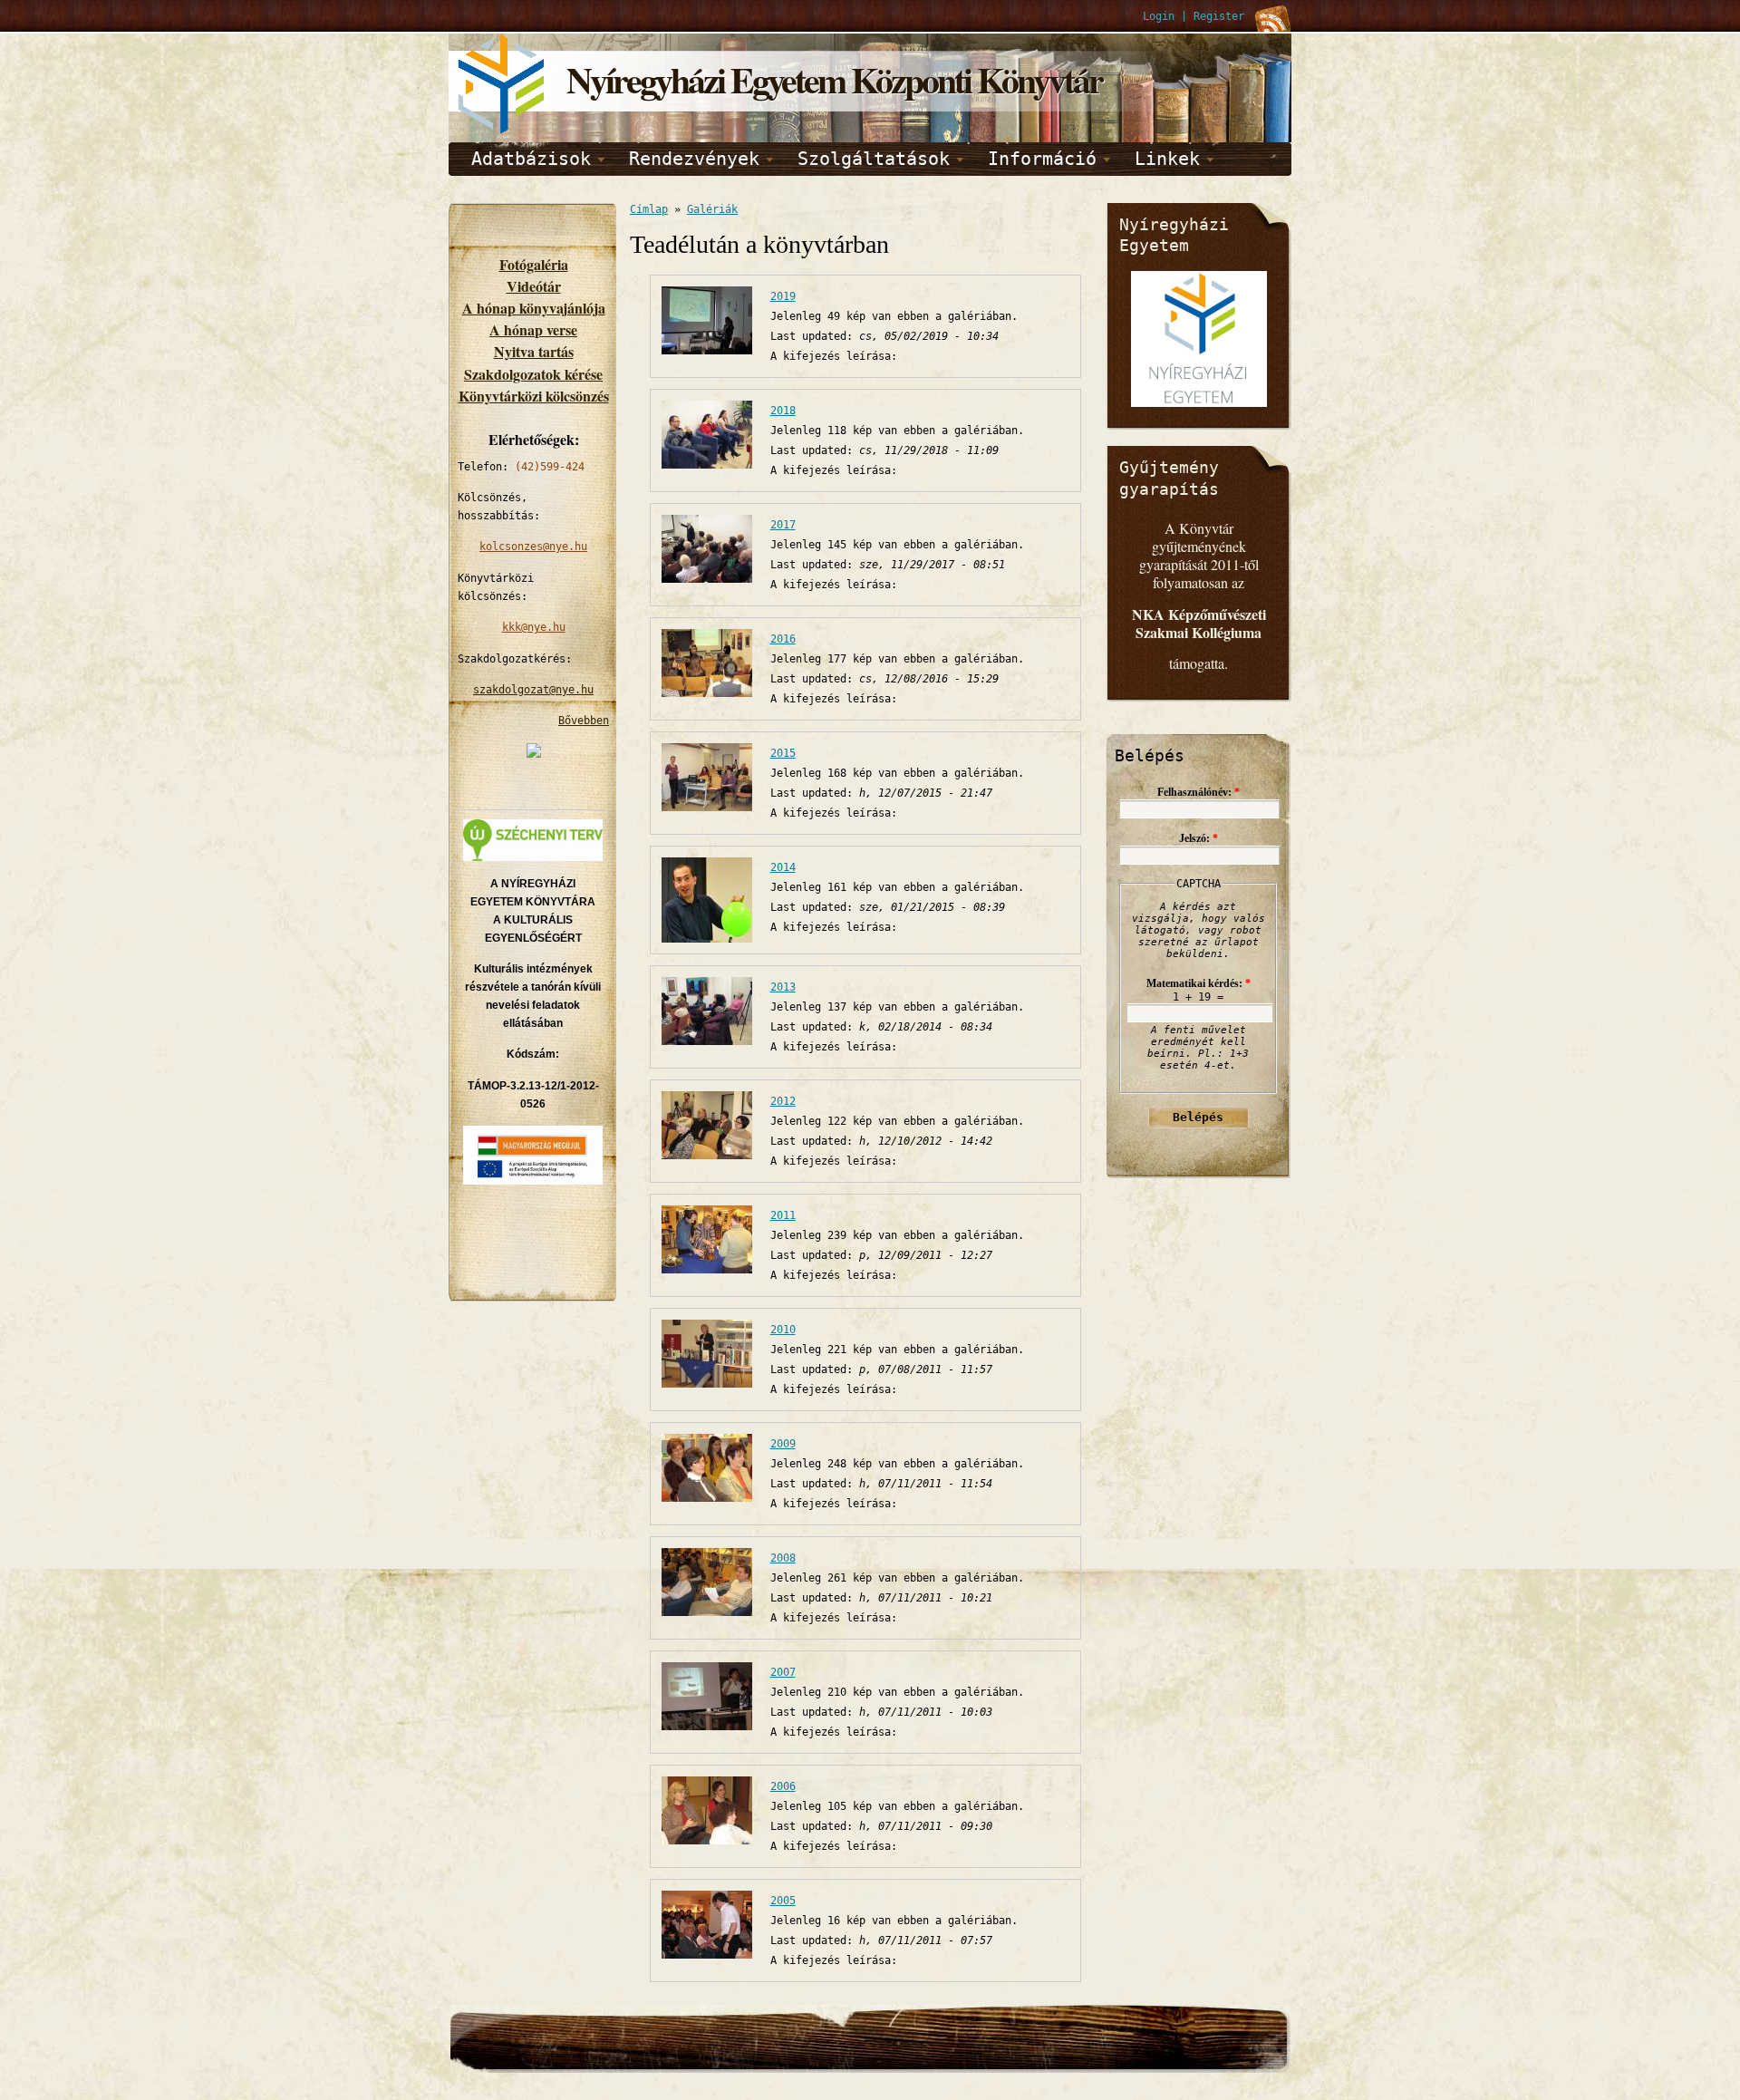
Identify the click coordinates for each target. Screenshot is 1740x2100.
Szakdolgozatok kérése (533, 374)
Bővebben (584, 721)
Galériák (712, 209)
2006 (783, 1786)
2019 (783, 296)
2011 (783, 1215)
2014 (783, 867)
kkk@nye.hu (534, 627)
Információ (1042, 159)
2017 (783, 525)
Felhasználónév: (1199, 792)
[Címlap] (503, 131)
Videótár (534, 286)
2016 (783, 639)
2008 (783, 1558)
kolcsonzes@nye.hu (533, 547)
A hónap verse (533, 329)
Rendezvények (694, 159)
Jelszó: (1199, 838)
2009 (783, 1444)
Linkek (1167, 159)
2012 (783, 1101)
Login (1159, 16)
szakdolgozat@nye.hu (533, 690)
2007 (783, 1672)
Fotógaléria (534, 264)
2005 (783, 1901)
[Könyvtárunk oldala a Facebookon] (534, 754)
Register (1219, 16)
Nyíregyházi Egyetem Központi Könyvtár (834, 79)
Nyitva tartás (534, 351)
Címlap (649, 209)
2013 (783, 987)
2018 (783, 411)
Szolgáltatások (874, 159)
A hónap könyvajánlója (534, 308)
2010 (783, 1330)
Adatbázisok (531, 159)
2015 (783, 753)
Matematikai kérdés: (1199, 983)
